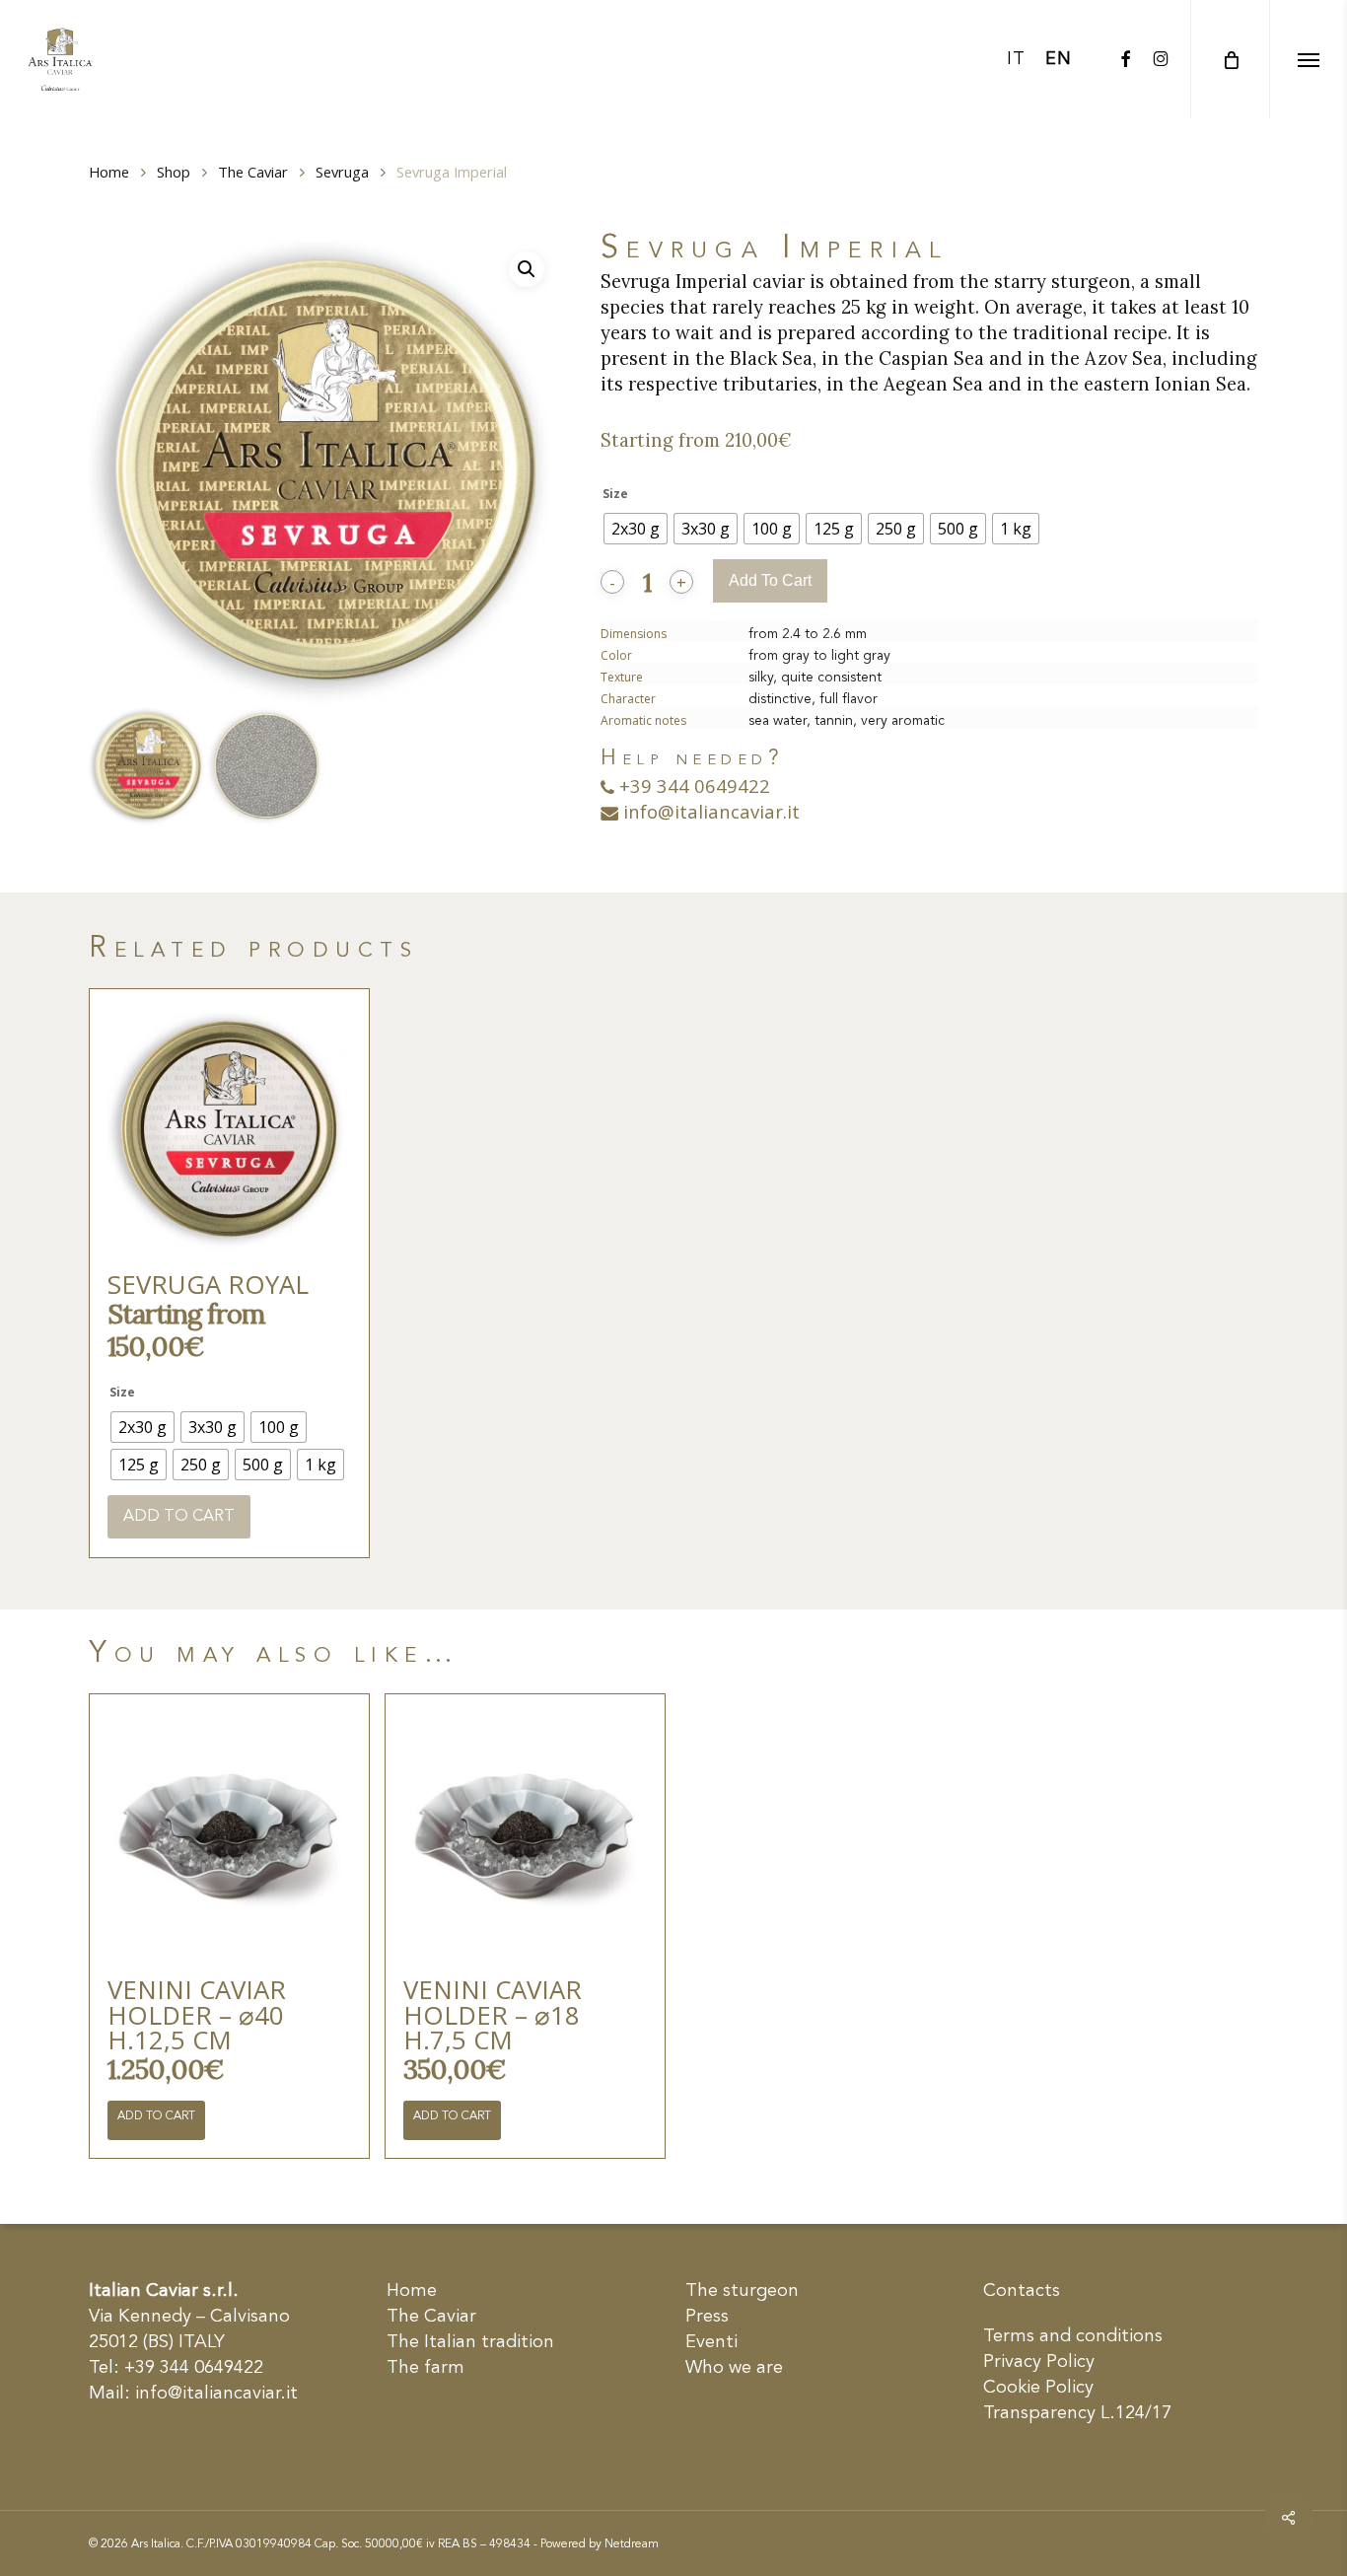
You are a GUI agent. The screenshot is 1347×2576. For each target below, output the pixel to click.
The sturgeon (742, 2291)
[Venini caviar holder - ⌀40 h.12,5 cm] (229, 1833)
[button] (1308, 59)
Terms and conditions (1073, 2336)
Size (615, 494)
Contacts (1022, 2291)
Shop (174, 172)
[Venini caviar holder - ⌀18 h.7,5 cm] (525, 1833)
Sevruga (342, 172)
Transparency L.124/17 (1077, 2413)
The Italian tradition (470, 2342)
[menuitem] (1016, 59)
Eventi (711, 2342)
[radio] (636, 529)
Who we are (734, 2368)
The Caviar (253, 172)
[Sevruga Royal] (229, 1129)
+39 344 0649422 (692, 786)
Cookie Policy (1038, 2388)
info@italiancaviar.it (709, 811)
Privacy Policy (1039, 2362)
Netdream (632, 2544)
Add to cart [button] (156, 2116)
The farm (425, 2368)
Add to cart (770, 580)
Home (109, 172)
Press (707, 2317)
